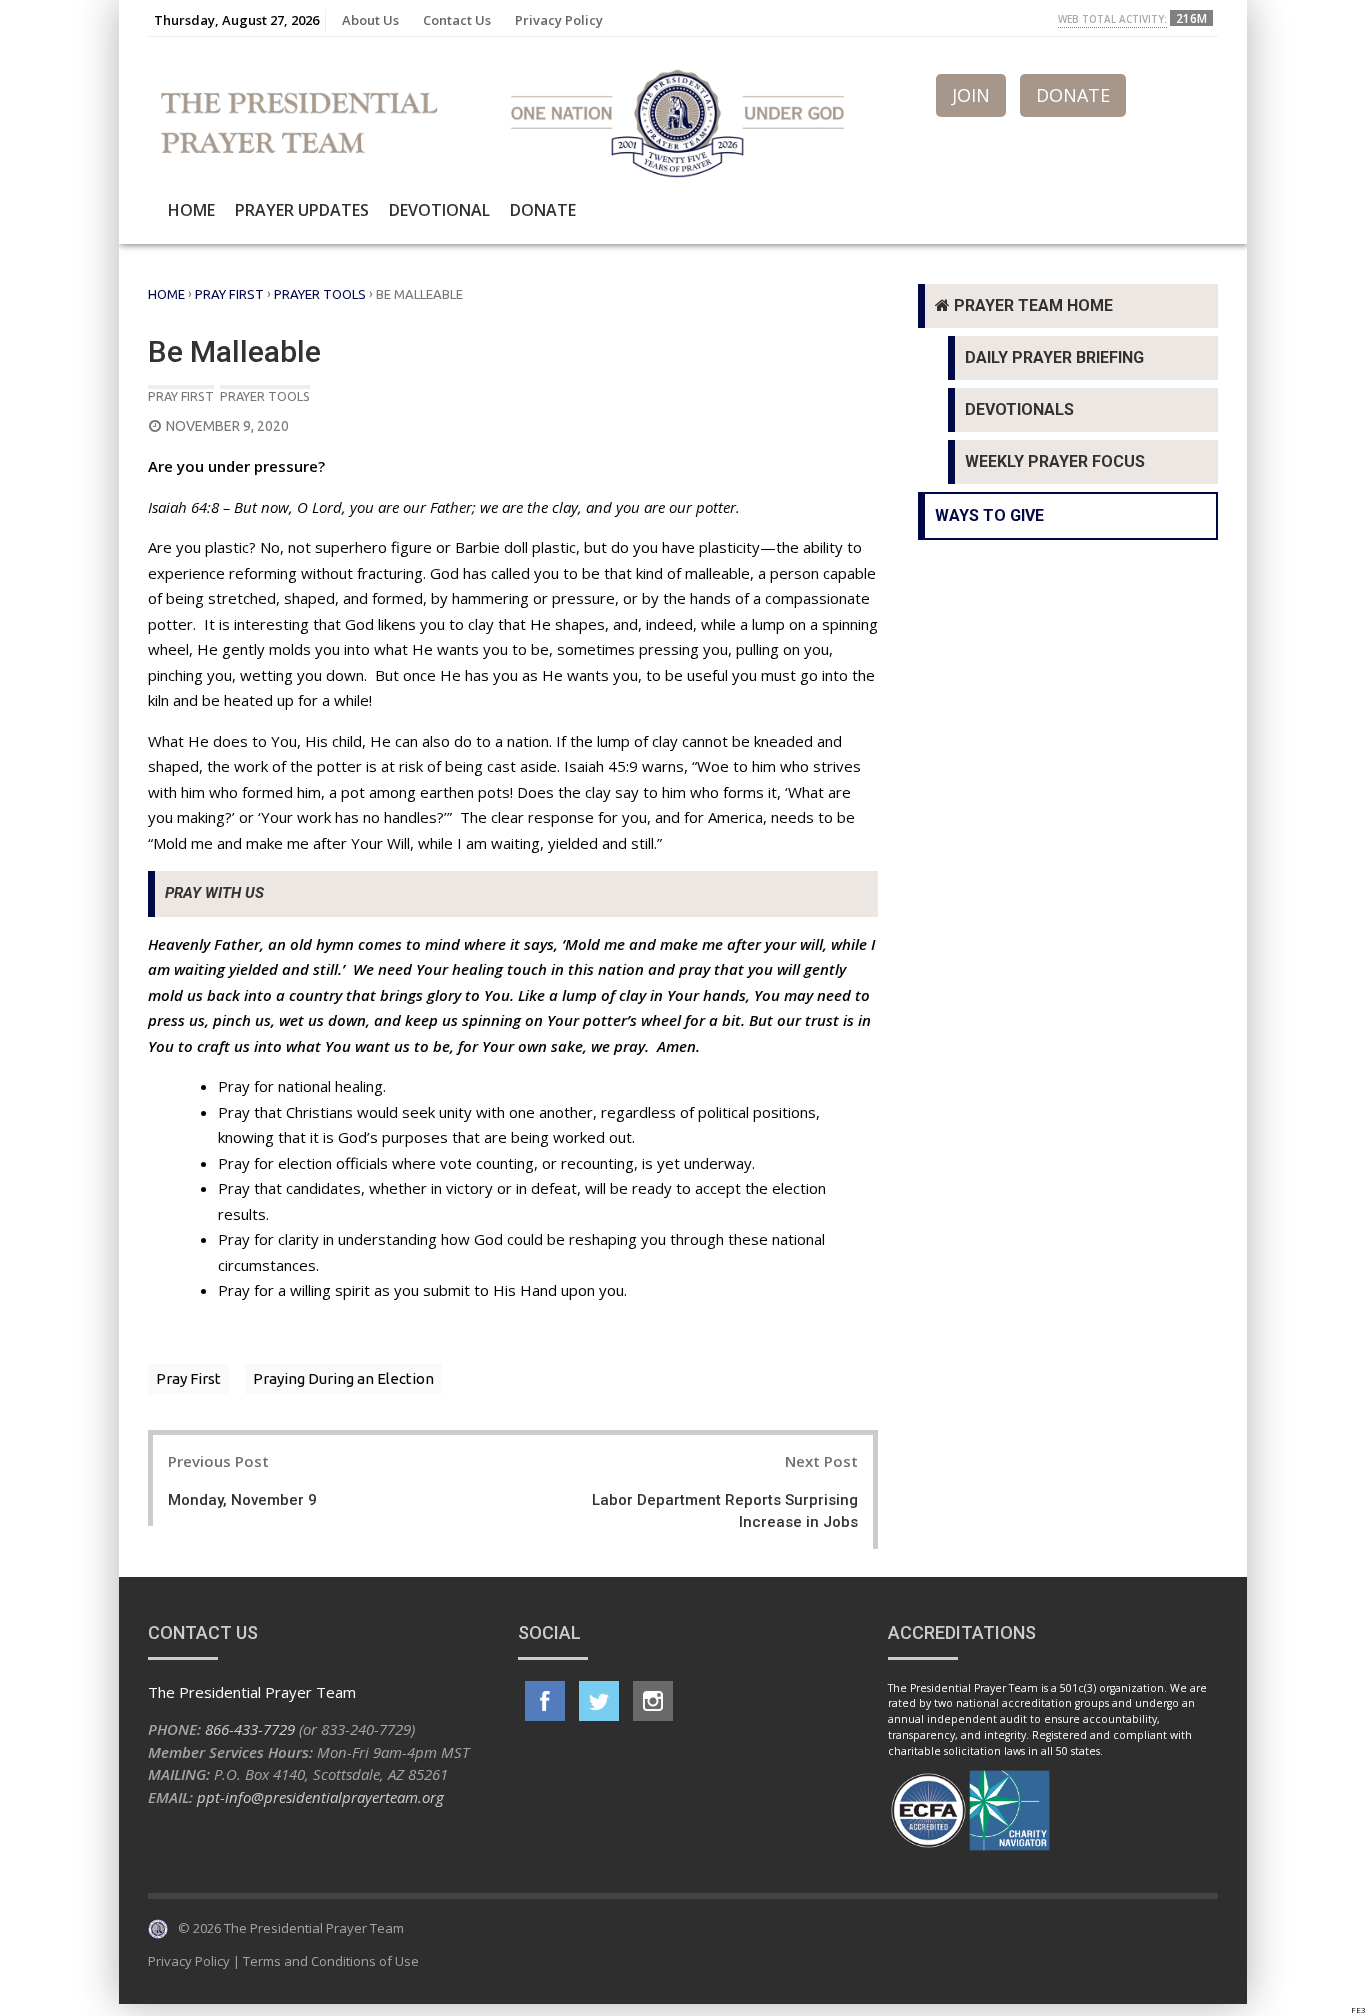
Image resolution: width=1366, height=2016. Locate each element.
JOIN (971, 95)
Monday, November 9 (242, 1500)
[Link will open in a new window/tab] (545, 1701)
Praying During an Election (343, 1378)
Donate (543, 210)
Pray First (229, 294)
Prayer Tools (320, 294)
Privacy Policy (559, 20)
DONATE (1073, 95)
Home (191, 210)
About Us (370, 20)
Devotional (439, 210)
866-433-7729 (250, 1729)
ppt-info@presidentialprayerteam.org (320, 1797)
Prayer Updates (302, 210)
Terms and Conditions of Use (331, 1961)
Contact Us (457, 20)
